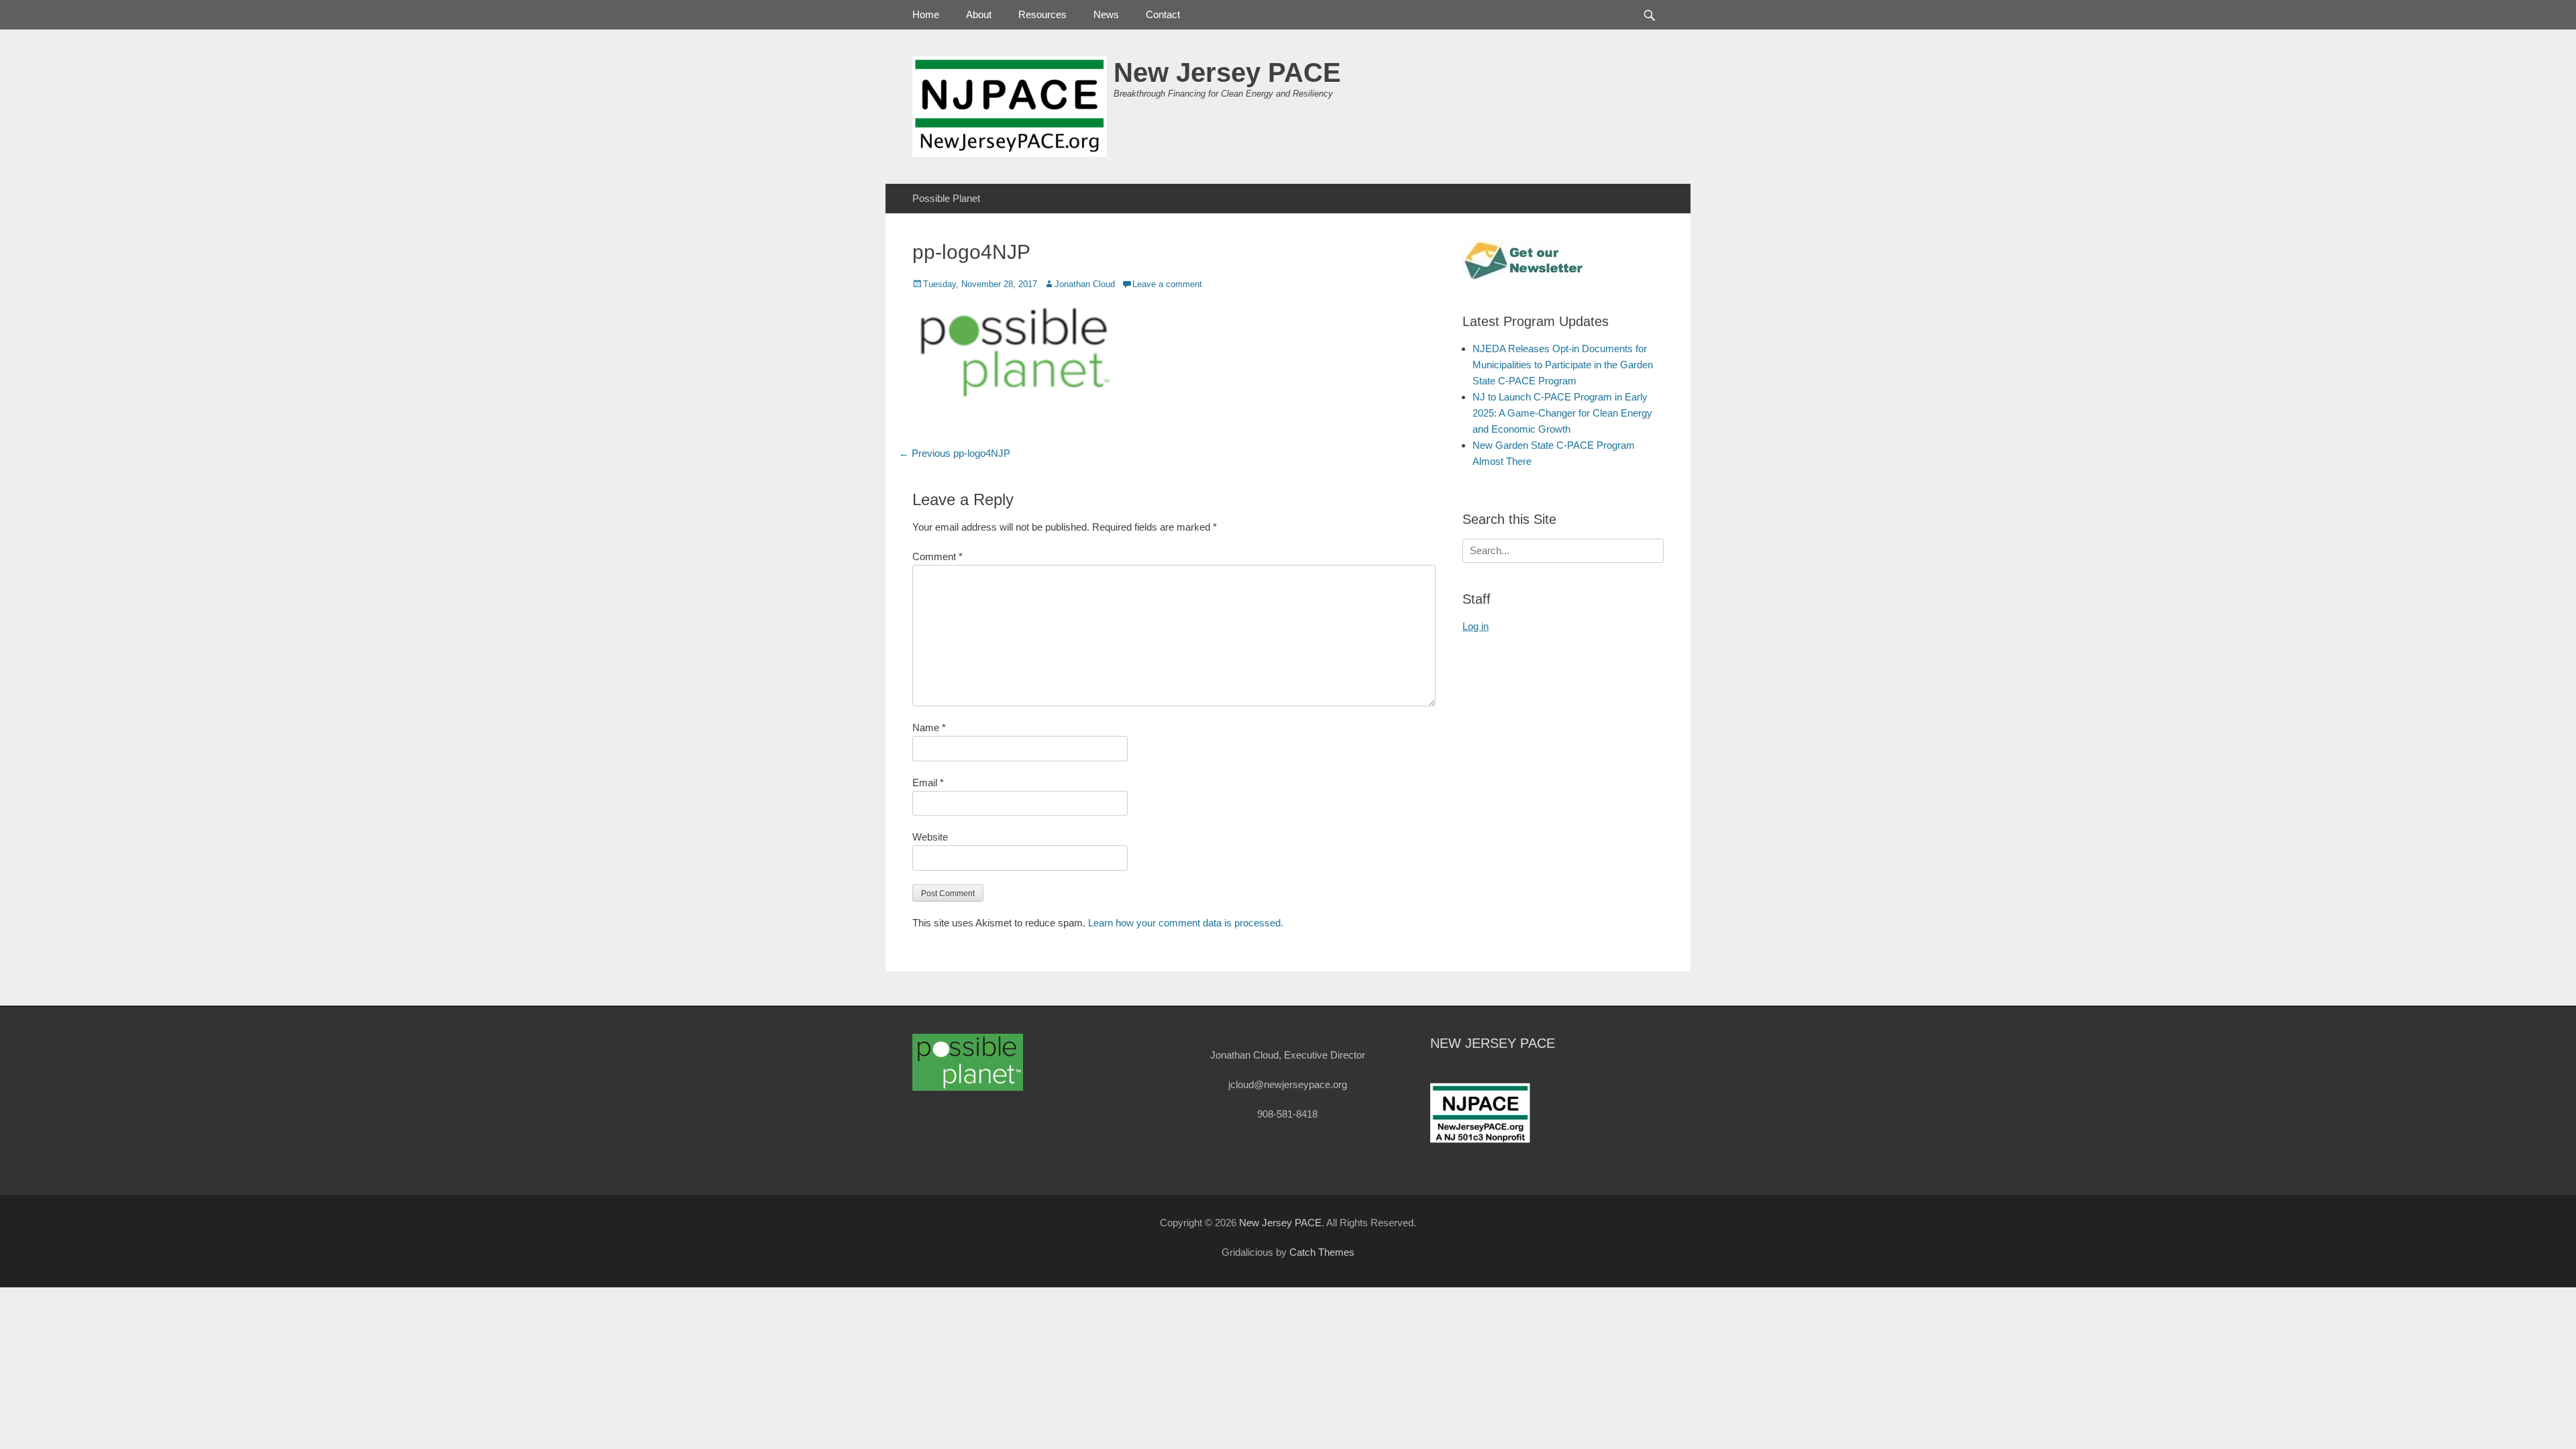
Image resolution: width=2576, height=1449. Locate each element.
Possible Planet (946, 198)
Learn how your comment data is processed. (1186, 923)
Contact (1163, 14)
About (979, 14)
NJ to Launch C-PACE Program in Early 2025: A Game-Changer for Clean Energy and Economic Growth (1562, 413)
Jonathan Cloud (1085, 284)
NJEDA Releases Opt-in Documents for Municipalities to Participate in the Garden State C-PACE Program (1563, 365)
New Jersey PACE (1227, 72)
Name (929, 728)
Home (926, 14)
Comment (937, 556)
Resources (1042, 14)
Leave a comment (1167, 284)
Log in (1475, 626)
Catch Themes (1322, 1252)
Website (930, 837)
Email (928, 783)
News (1106, 14)
